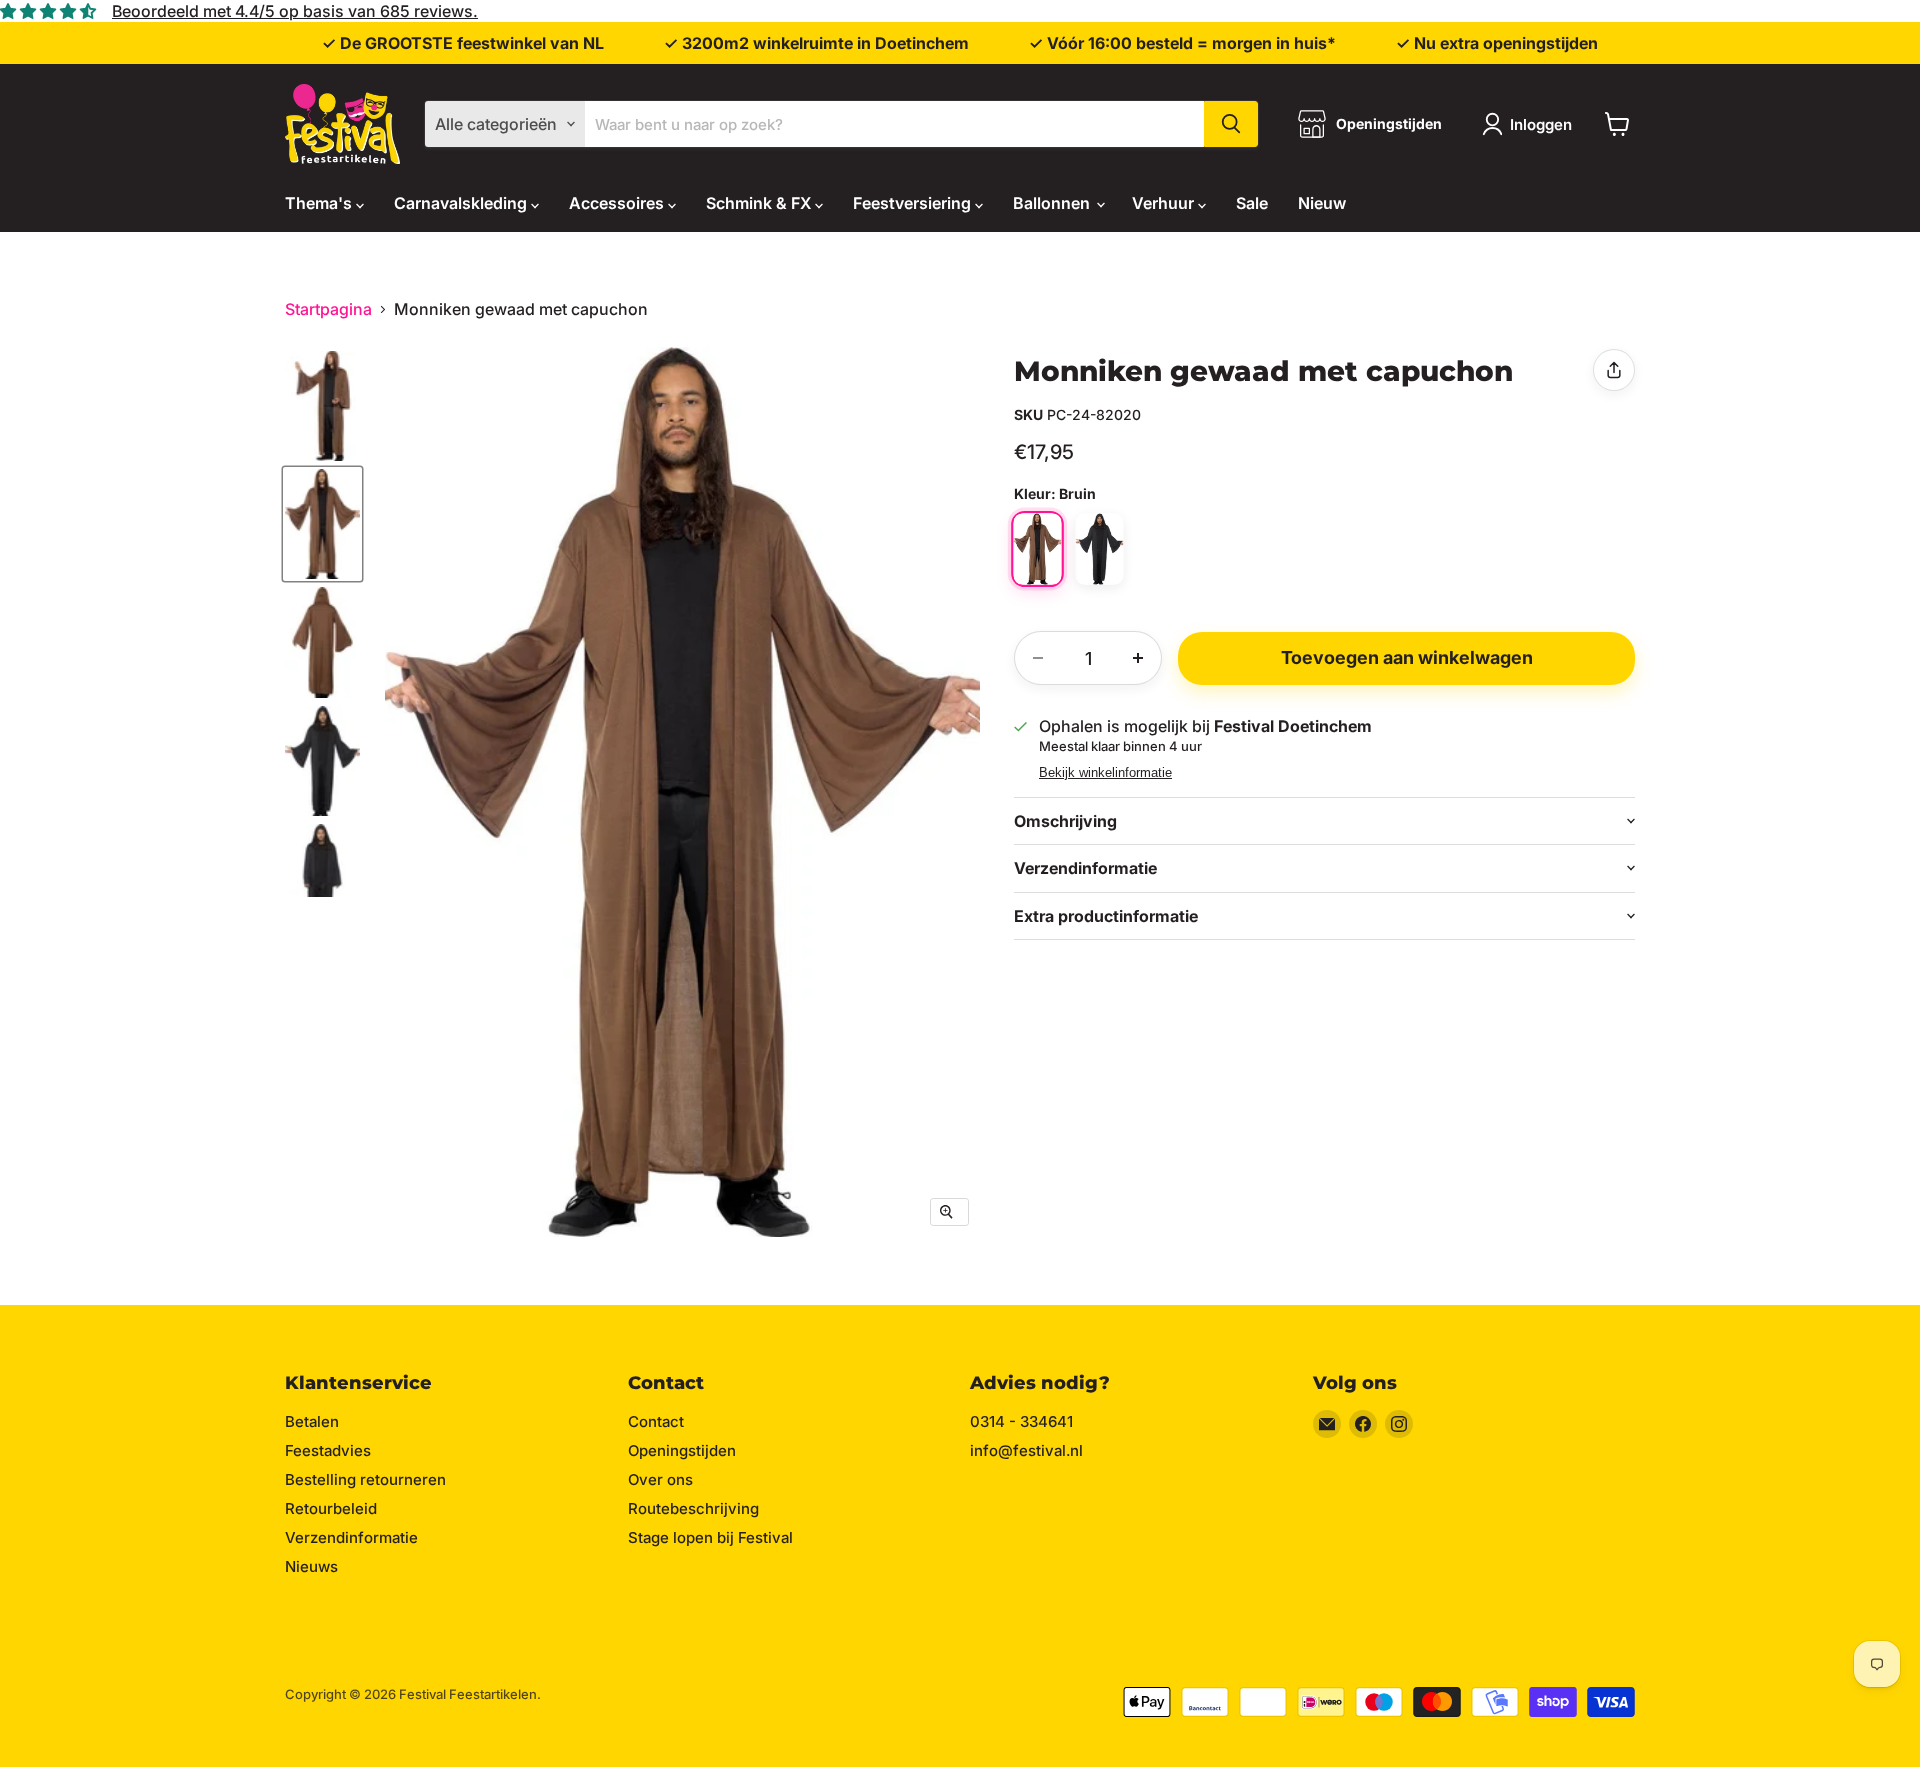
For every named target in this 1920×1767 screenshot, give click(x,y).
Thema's (320, 203)
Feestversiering (914, 203)
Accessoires (618, 203)
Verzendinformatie (351, 1537)
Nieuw (1322, 203)
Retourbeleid (331, 1508)
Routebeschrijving (693, 1508)
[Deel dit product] (1614, 370)
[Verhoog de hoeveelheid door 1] (1138, 658)
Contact (656, 1421)
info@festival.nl (1026, 1450)
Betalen (312, 1421)
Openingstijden (682, 1450)
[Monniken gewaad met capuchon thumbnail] (322, 406)
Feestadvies (328, 1450)
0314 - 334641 (1021, 1421)
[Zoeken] (1231, 124)
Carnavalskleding (462, 203)
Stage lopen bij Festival (710, 1537)
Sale (1252, 203)
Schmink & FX (760, 203)
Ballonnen (1053, 203)
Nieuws (311, 1566)
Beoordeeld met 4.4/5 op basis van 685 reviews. (295, 11)
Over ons (660, 1479)
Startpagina (328, 309)
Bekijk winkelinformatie (1105, 773)
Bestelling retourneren (365, 1479)
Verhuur (1165, 203)
